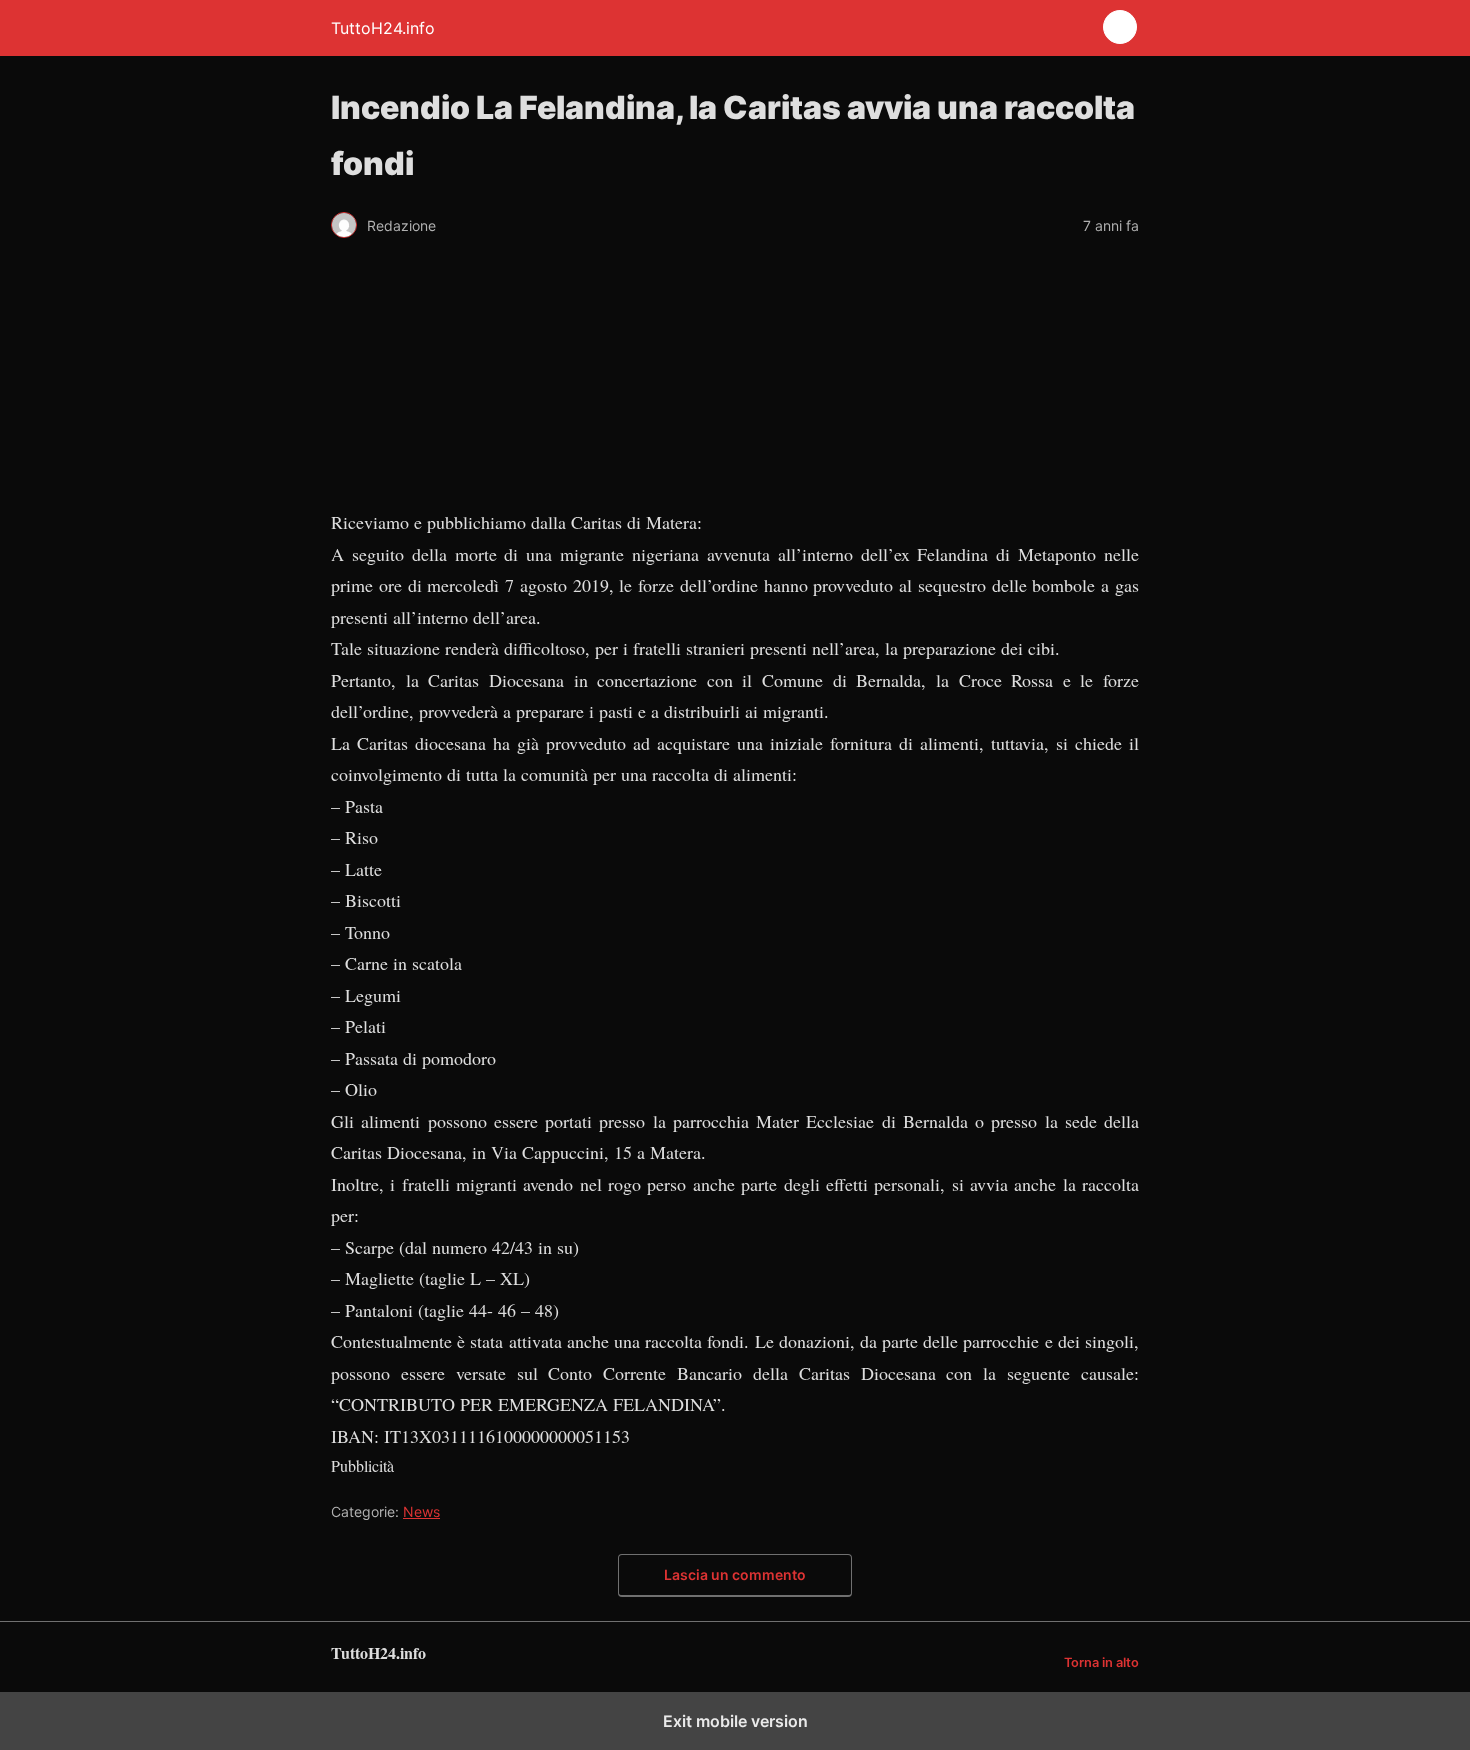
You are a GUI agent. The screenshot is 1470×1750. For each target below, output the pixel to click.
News (421, 1511)
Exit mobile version (735, 1721)
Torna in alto (1101, 1662)
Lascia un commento (735, 1574)
